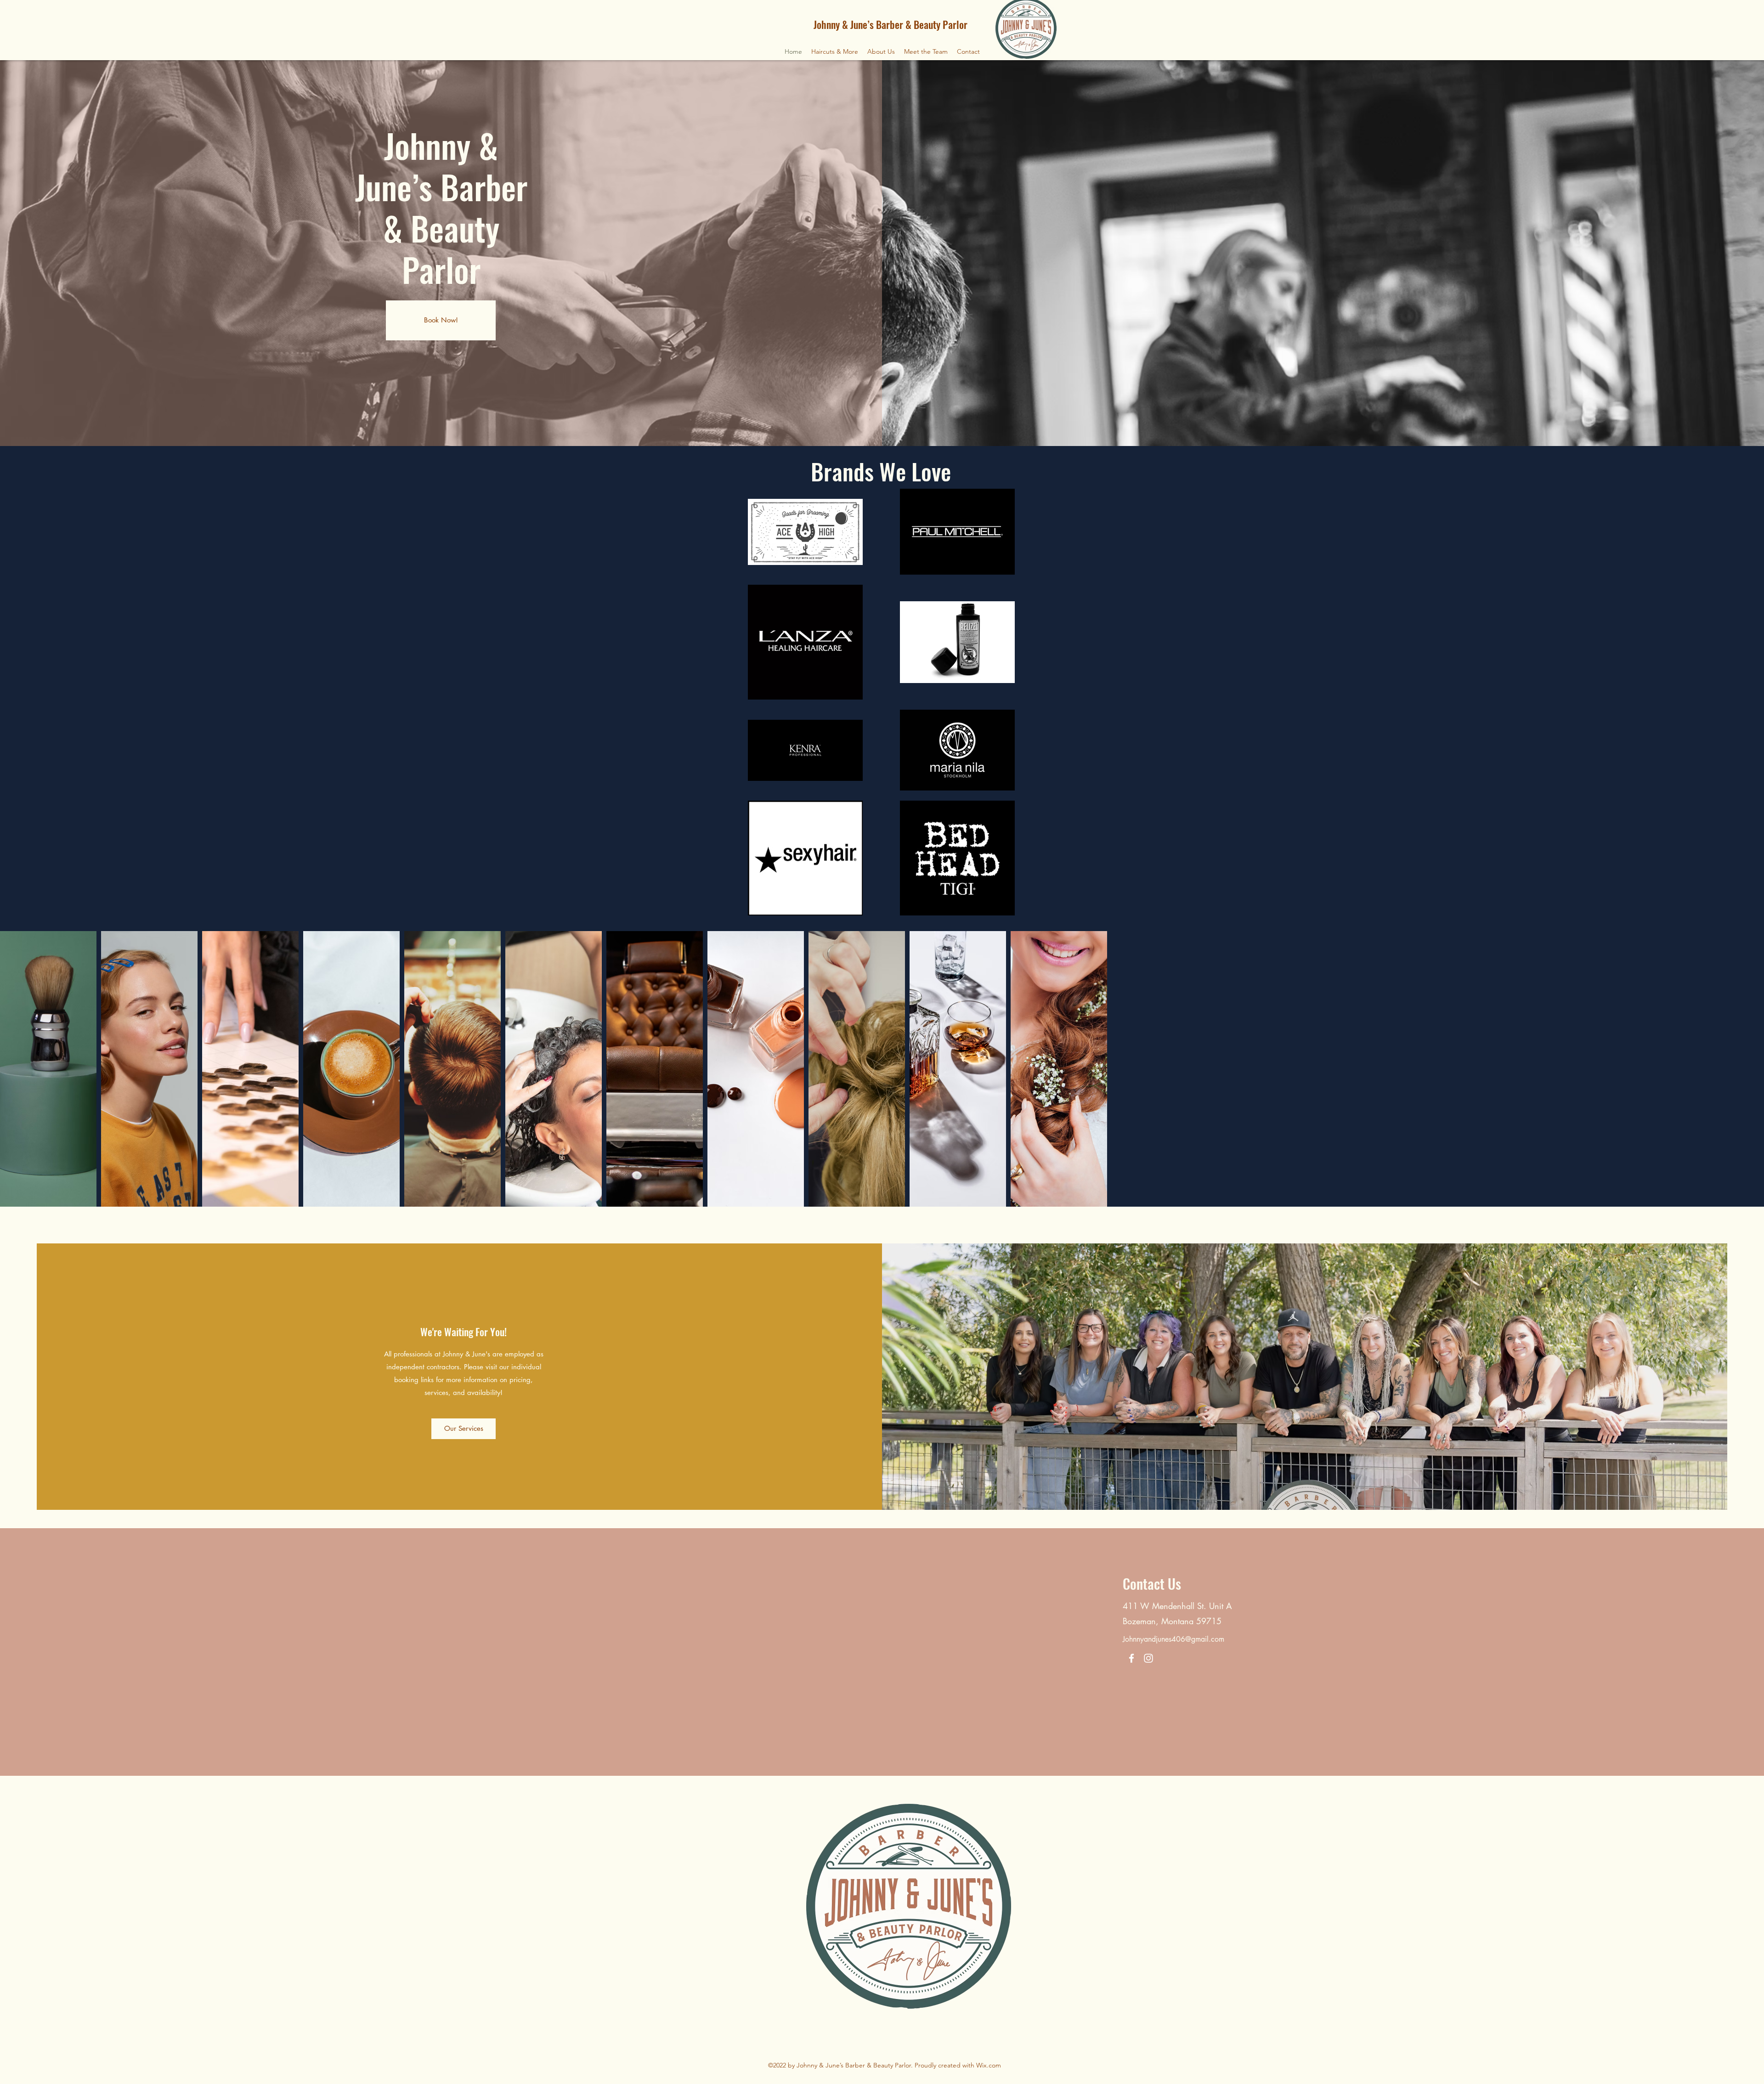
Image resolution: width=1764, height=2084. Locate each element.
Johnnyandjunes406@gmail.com (1173, 1639)
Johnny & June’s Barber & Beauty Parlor (890, 24)
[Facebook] (1131, 1658)
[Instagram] (1148, 1658)
